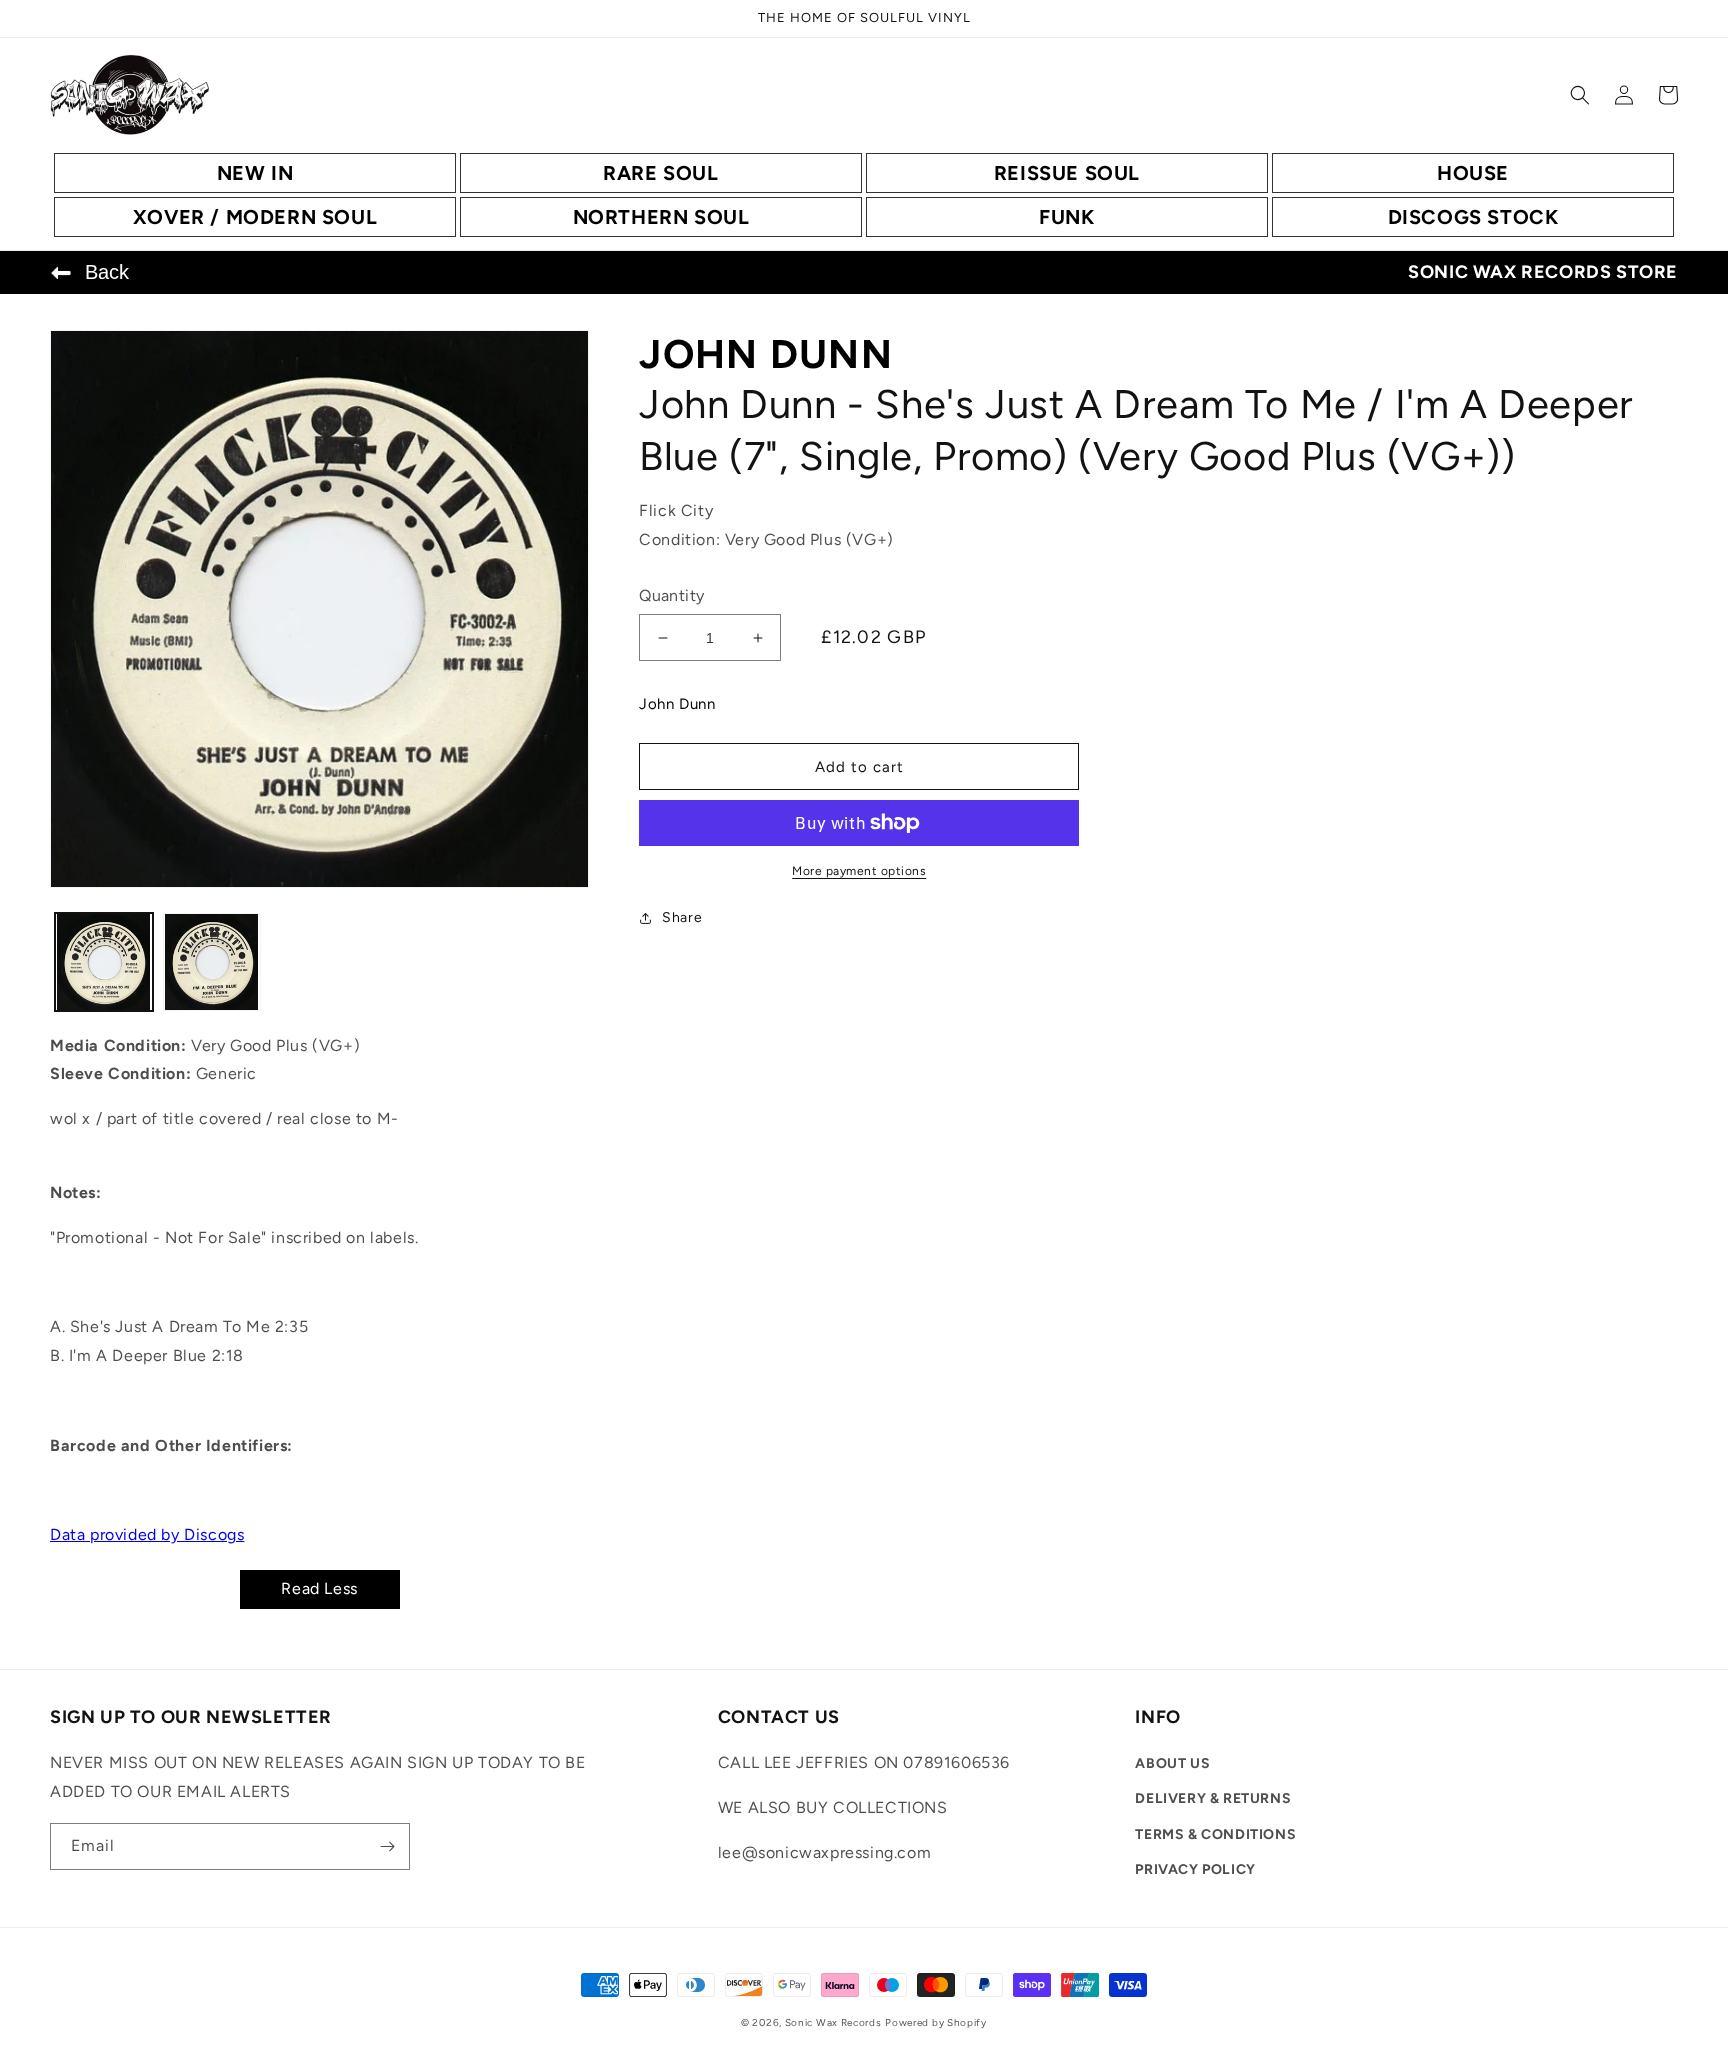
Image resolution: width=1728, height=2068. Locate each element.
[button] (1580, 95)
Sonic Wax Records (833, 2022)
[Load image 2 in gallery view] (212, 962)
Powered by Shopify (936, 2022)
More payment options (859, 871)
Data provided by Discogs (147, 1534)
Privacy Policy (1195, 1869)
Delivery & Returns (1213, 1798)
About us (1172, 1763)
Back (107, 272)
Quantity (671, 595)
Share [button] (682, 917)
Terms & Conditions (1215, 1834)
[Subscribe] (387, 1846)
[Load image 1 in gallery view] (104, 962)
